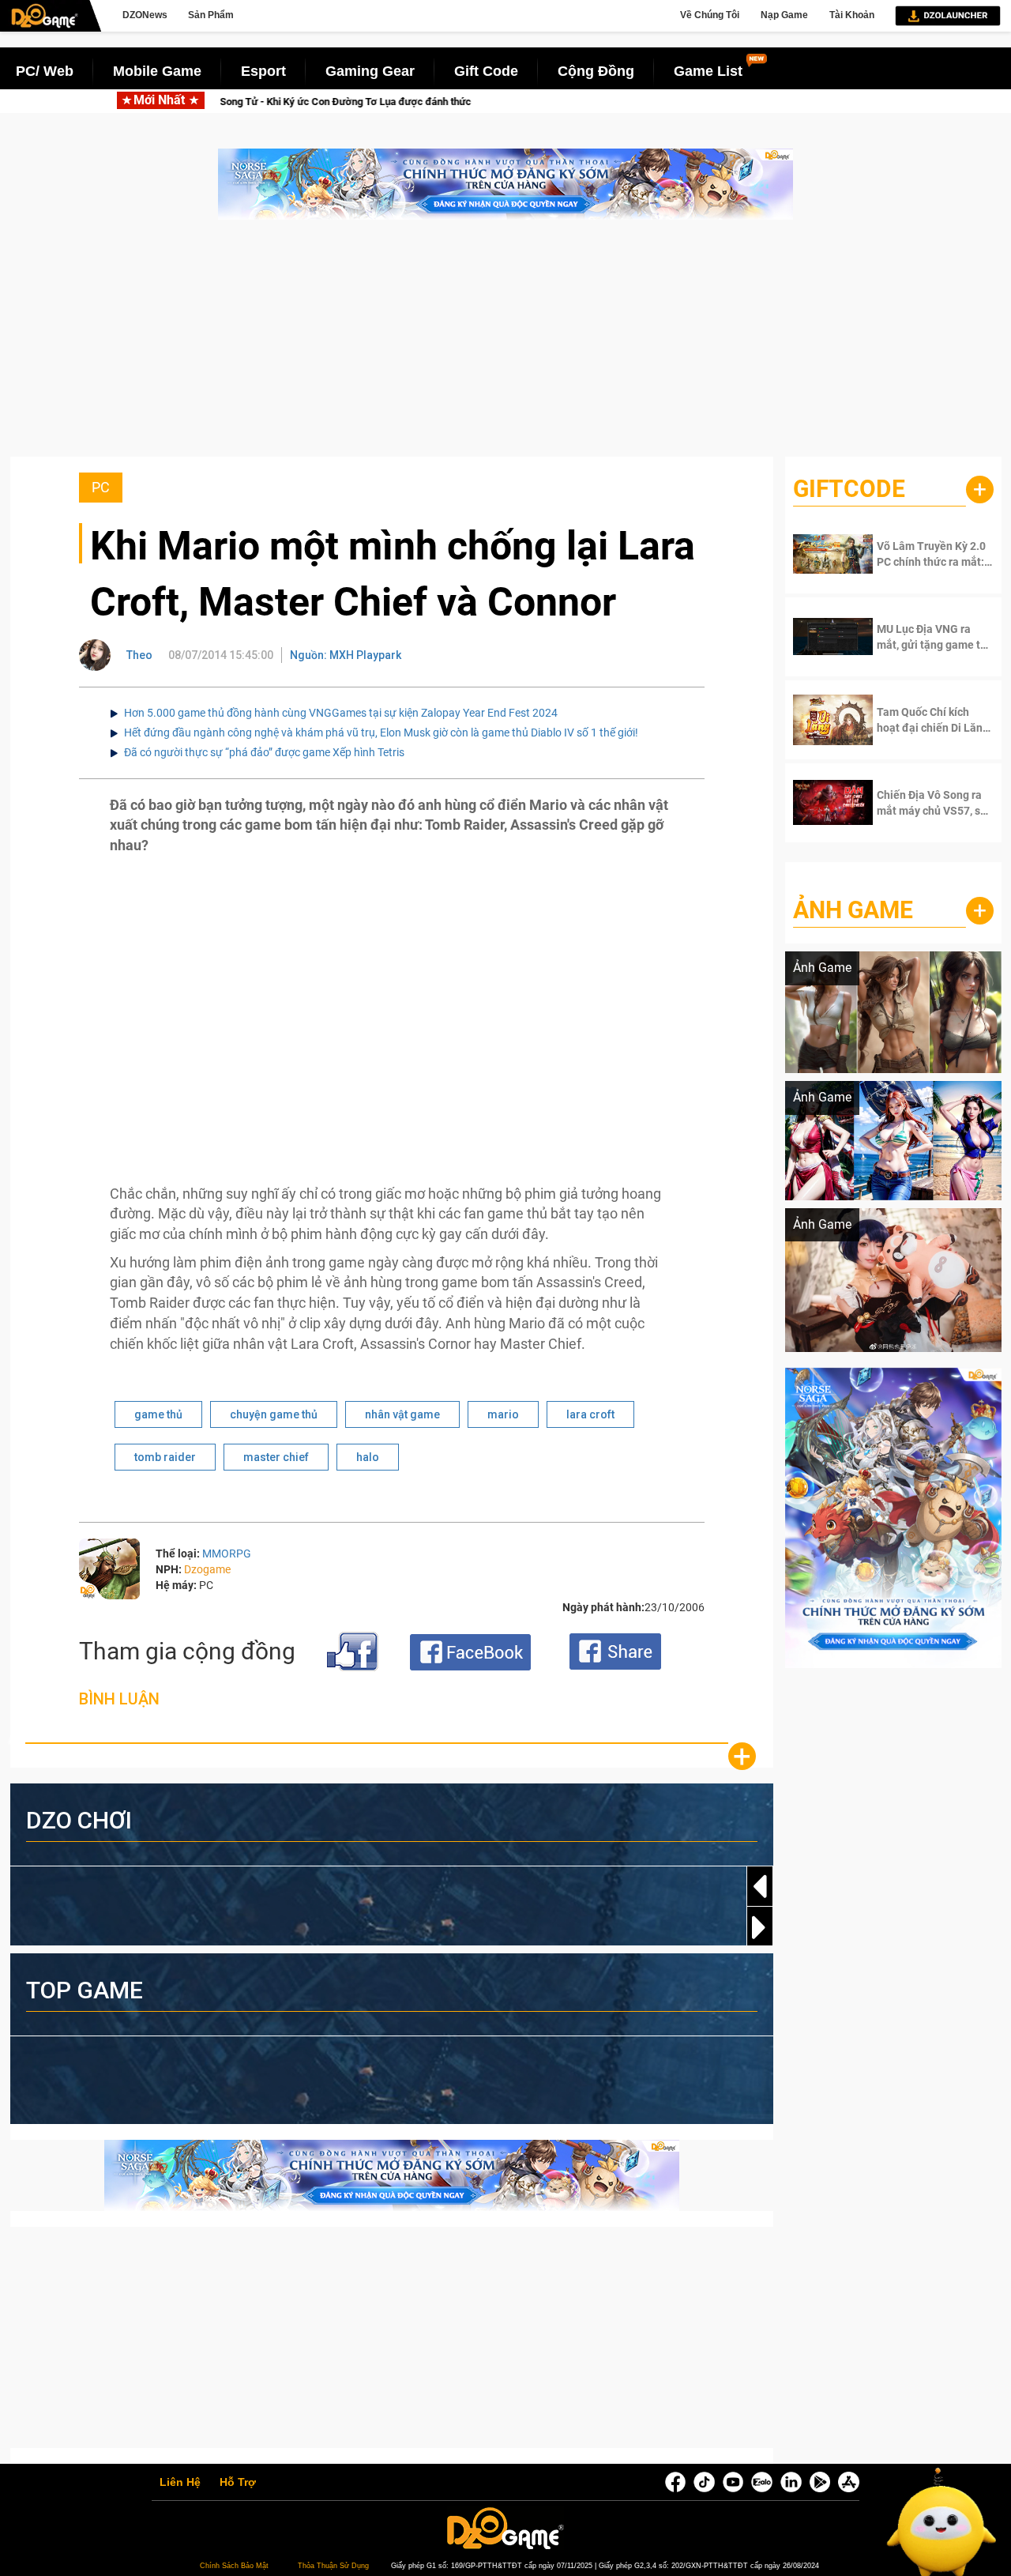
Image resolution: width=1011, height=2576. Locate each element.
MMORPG (227, 1554)
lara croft (590, 1414)
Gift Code (486, 71)
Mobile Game (157, 71)
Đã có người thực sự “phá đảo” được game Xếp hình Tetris (264, 752)
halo (368, 1457)
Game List (708, 71)
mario (503, 1414)
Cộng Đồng (596, 71)
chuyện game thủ (274, 1414)
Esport (263, 71)
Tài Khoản (852, 15)
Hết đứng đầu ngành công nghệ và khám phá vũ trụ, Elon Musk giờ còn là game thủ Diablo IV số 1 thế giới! (381, 733)
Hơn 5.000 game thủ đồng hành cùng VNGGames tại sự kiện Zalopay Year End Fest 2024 (341, 713)
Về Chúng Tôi (710, 15)
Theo (139, 655)
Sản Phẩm (211, 15)
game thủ (158, 1414)
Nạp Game (784, 15)
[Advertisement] (505, 346)
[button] (760, 1927)
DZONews (145, 15)
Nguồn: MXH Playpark (346, 655)
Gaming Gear (370, 71)
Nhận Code (924, 554)
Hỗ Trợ (238, 2483)
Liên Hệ (180, 2483)
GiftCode (849, 489)
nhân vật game (402, 1414)
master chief (276, 1457)
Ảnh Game (853, 910)
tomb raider (165, 1457)
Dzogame (207, 1569)
